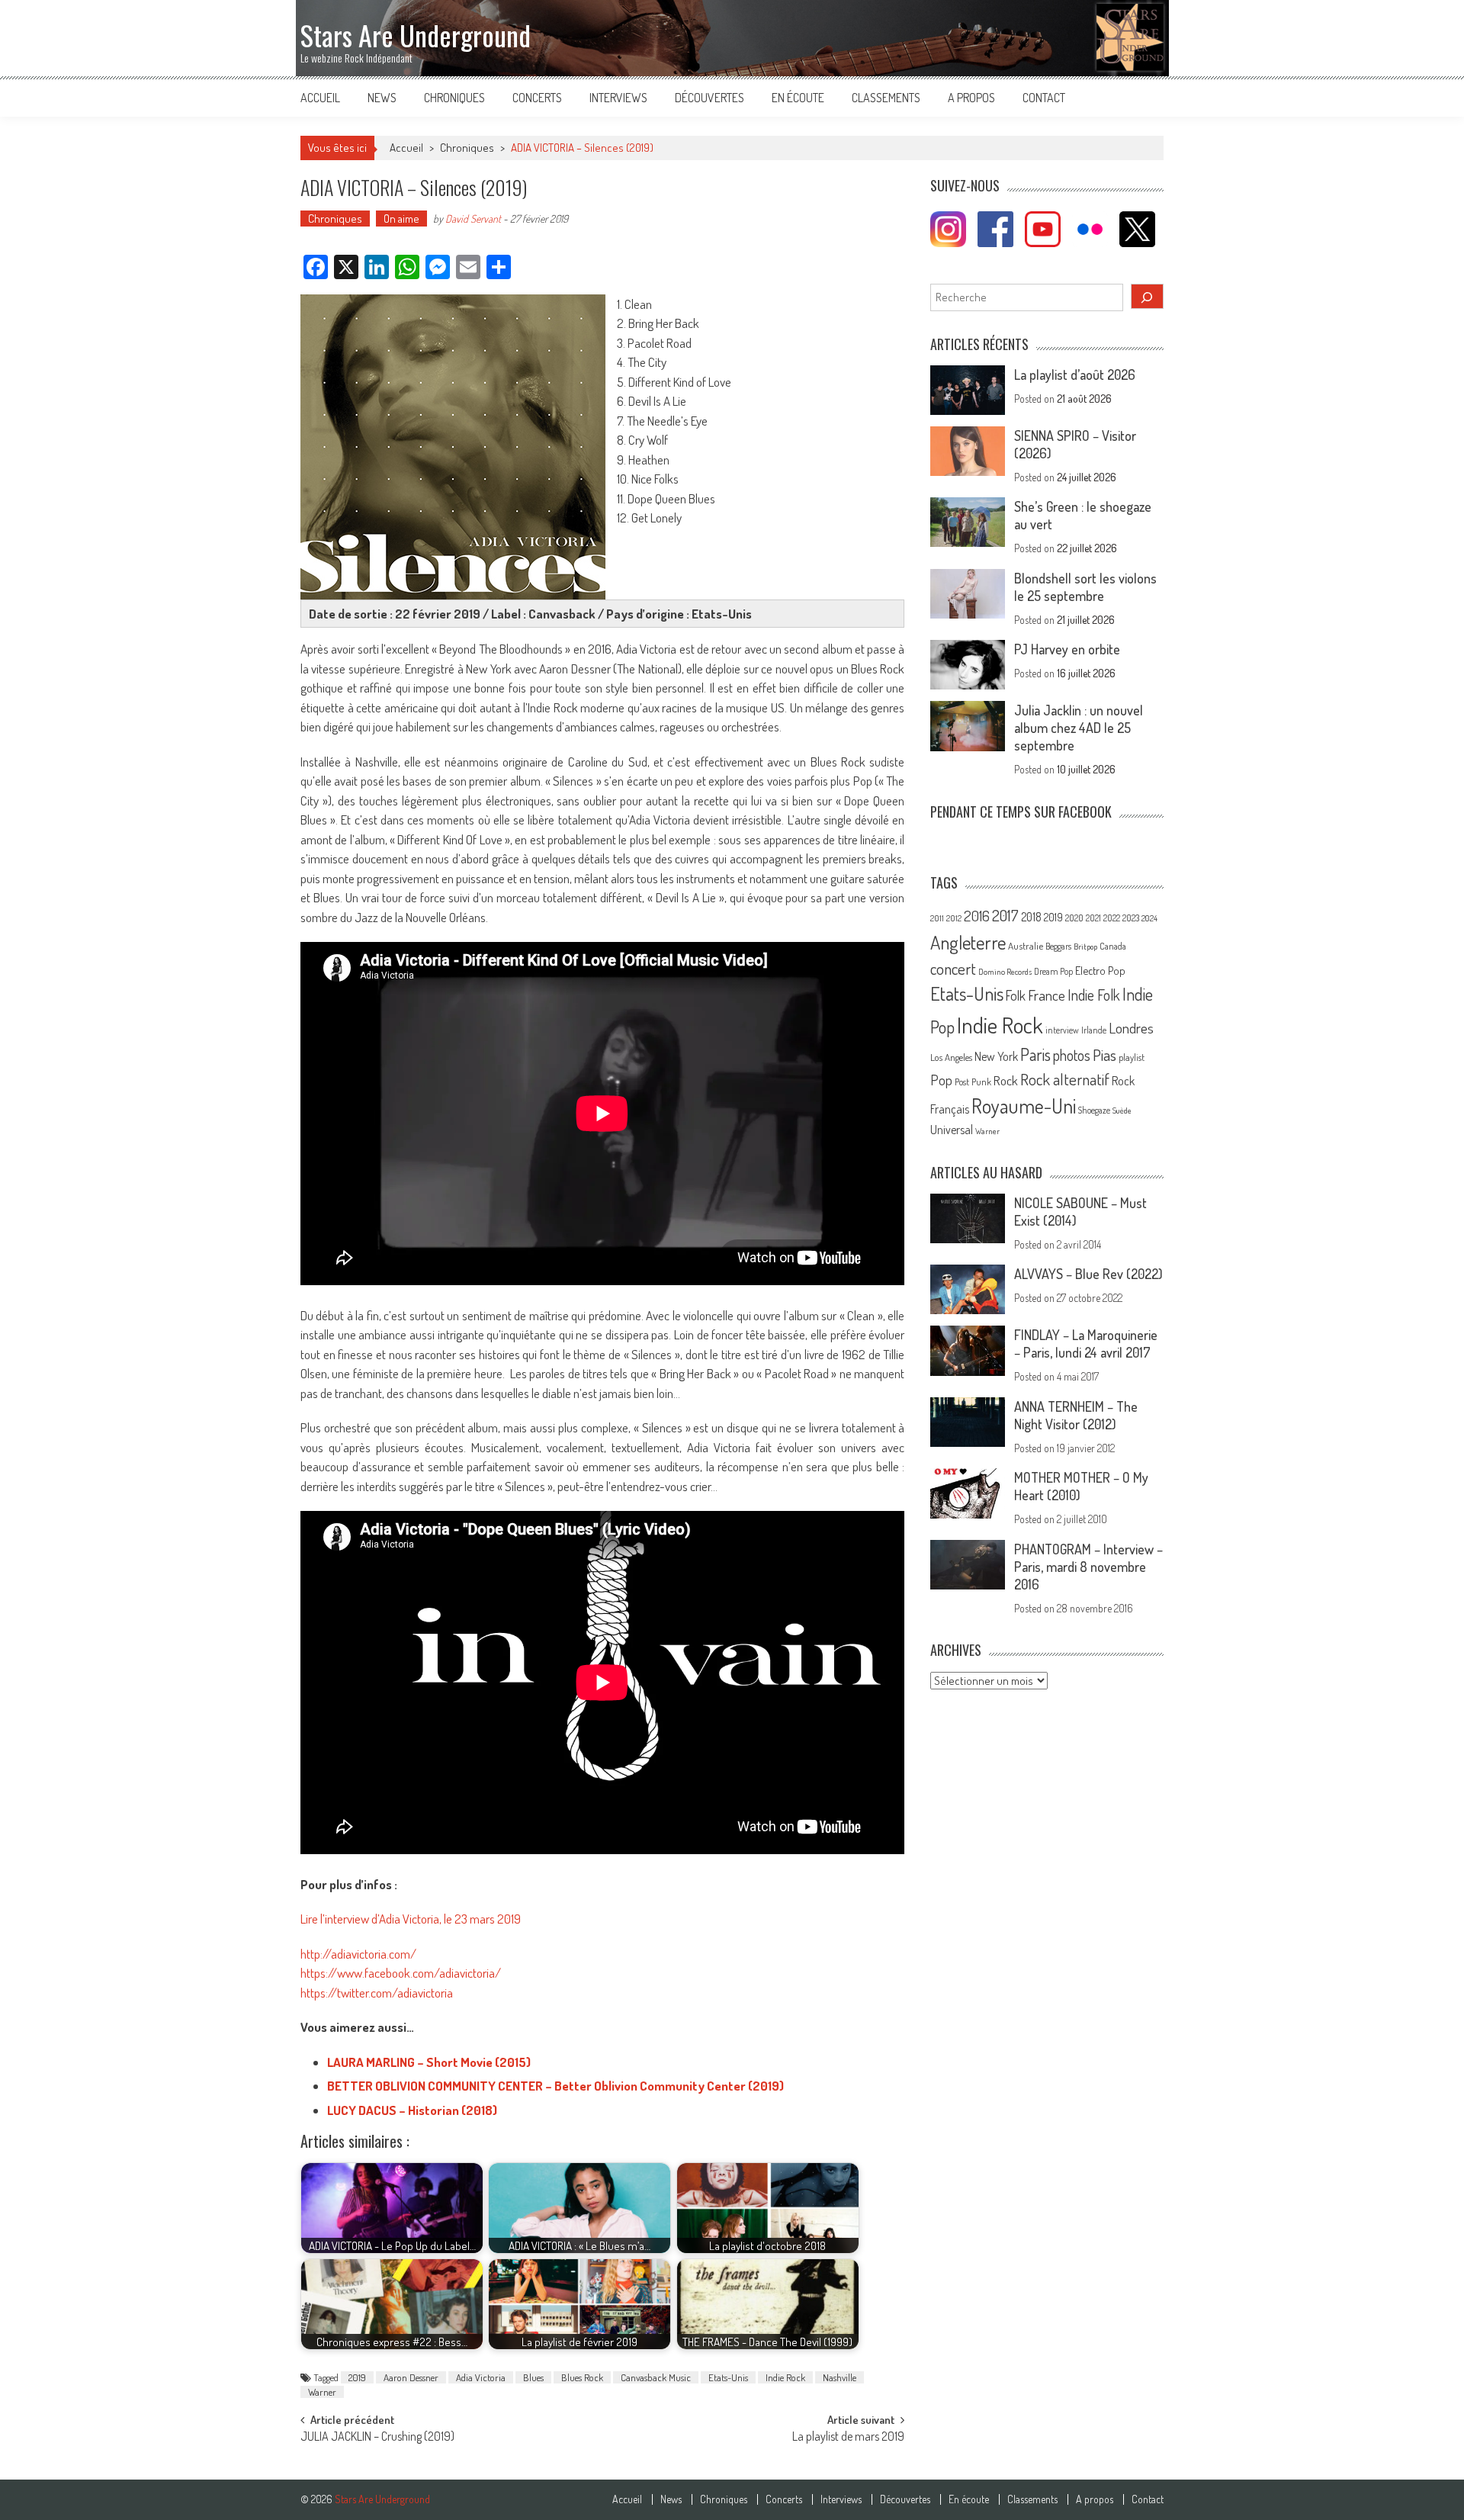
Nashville (840, 2377)
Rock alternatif (1065, 1079)
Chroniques (454, 98)
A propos (971, 98)
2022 (1112, 918)
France (1047, 995)
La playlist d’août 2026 (1075, 374)
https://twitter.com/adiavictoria (377, 1993)
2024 (1149, 918)
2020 (1074, 918)
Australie (1026, 946)
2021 (1093, 918)
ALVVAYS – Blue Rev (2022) (1088, 1274)
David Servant (473, 219)
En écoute (798, 98)
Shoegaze (1094, 1110)
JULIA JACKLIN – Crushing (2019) (377, 2438)
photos (1072, 1055)
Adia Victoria (481, 2377)
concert (953, 968)
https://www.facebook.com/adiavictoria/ (401, 1973)
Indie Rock (785, 2377)
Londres (1131, 1028)
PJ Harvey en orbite (1067, 649)
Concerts (537, 98)
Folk (1016, 995)
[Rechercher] (1148, 296)
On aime (401, 219)
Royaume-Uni (1024, 1106)
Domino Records (1005, 972)
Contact (1044, 98)
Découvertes (710, 98)
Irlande (1094, 1030)
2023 (1131, 918)
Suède (1122, 1111)
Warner (322, 2392)
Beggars (1058, 946)
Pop (941, 1080)
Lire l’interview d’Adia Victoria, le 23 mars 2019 (411, 1919)
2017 (1005, 915)
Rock (1006, 1080)
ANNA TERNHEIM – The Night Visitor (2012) (1076, 1415)
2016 (977, 916)
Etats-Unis (728, 2377)
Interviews (618, 98)
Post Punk (973, 1082)
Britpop (1085, 947)
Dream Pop (1053, 971)
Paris (1035, 1054)
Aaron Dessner (411, 2377)
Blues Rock (582, 2377)
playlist (1132, 1057)
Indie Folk (1094, 995)
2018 (1031, 917)
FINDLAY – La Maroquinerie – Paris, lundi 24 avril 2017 (1086, 1344)
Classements (886, 98)
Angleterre (968, 942)
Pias (1104, 1054)
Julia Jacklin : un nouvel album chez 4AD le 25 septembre (1079, 728)
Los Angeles (951, 1057)
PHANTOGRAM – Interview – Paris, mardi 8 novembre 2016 (1088, 1567)
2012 (954, 918)
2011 (937, 918)
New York (996, 1056)
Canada (1113, 946)
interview (1062, 1030)
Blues (533, 2377)
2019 (357, 2377)
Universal (952, 1130)
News (382, 98)
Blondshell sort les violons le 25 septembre (1085, 587)
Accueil (320, 98)
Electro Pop (1100, 970)
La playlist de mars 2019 (848, 2438)
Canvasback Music (656, 2377)
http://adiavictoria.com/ (358, 1954)
